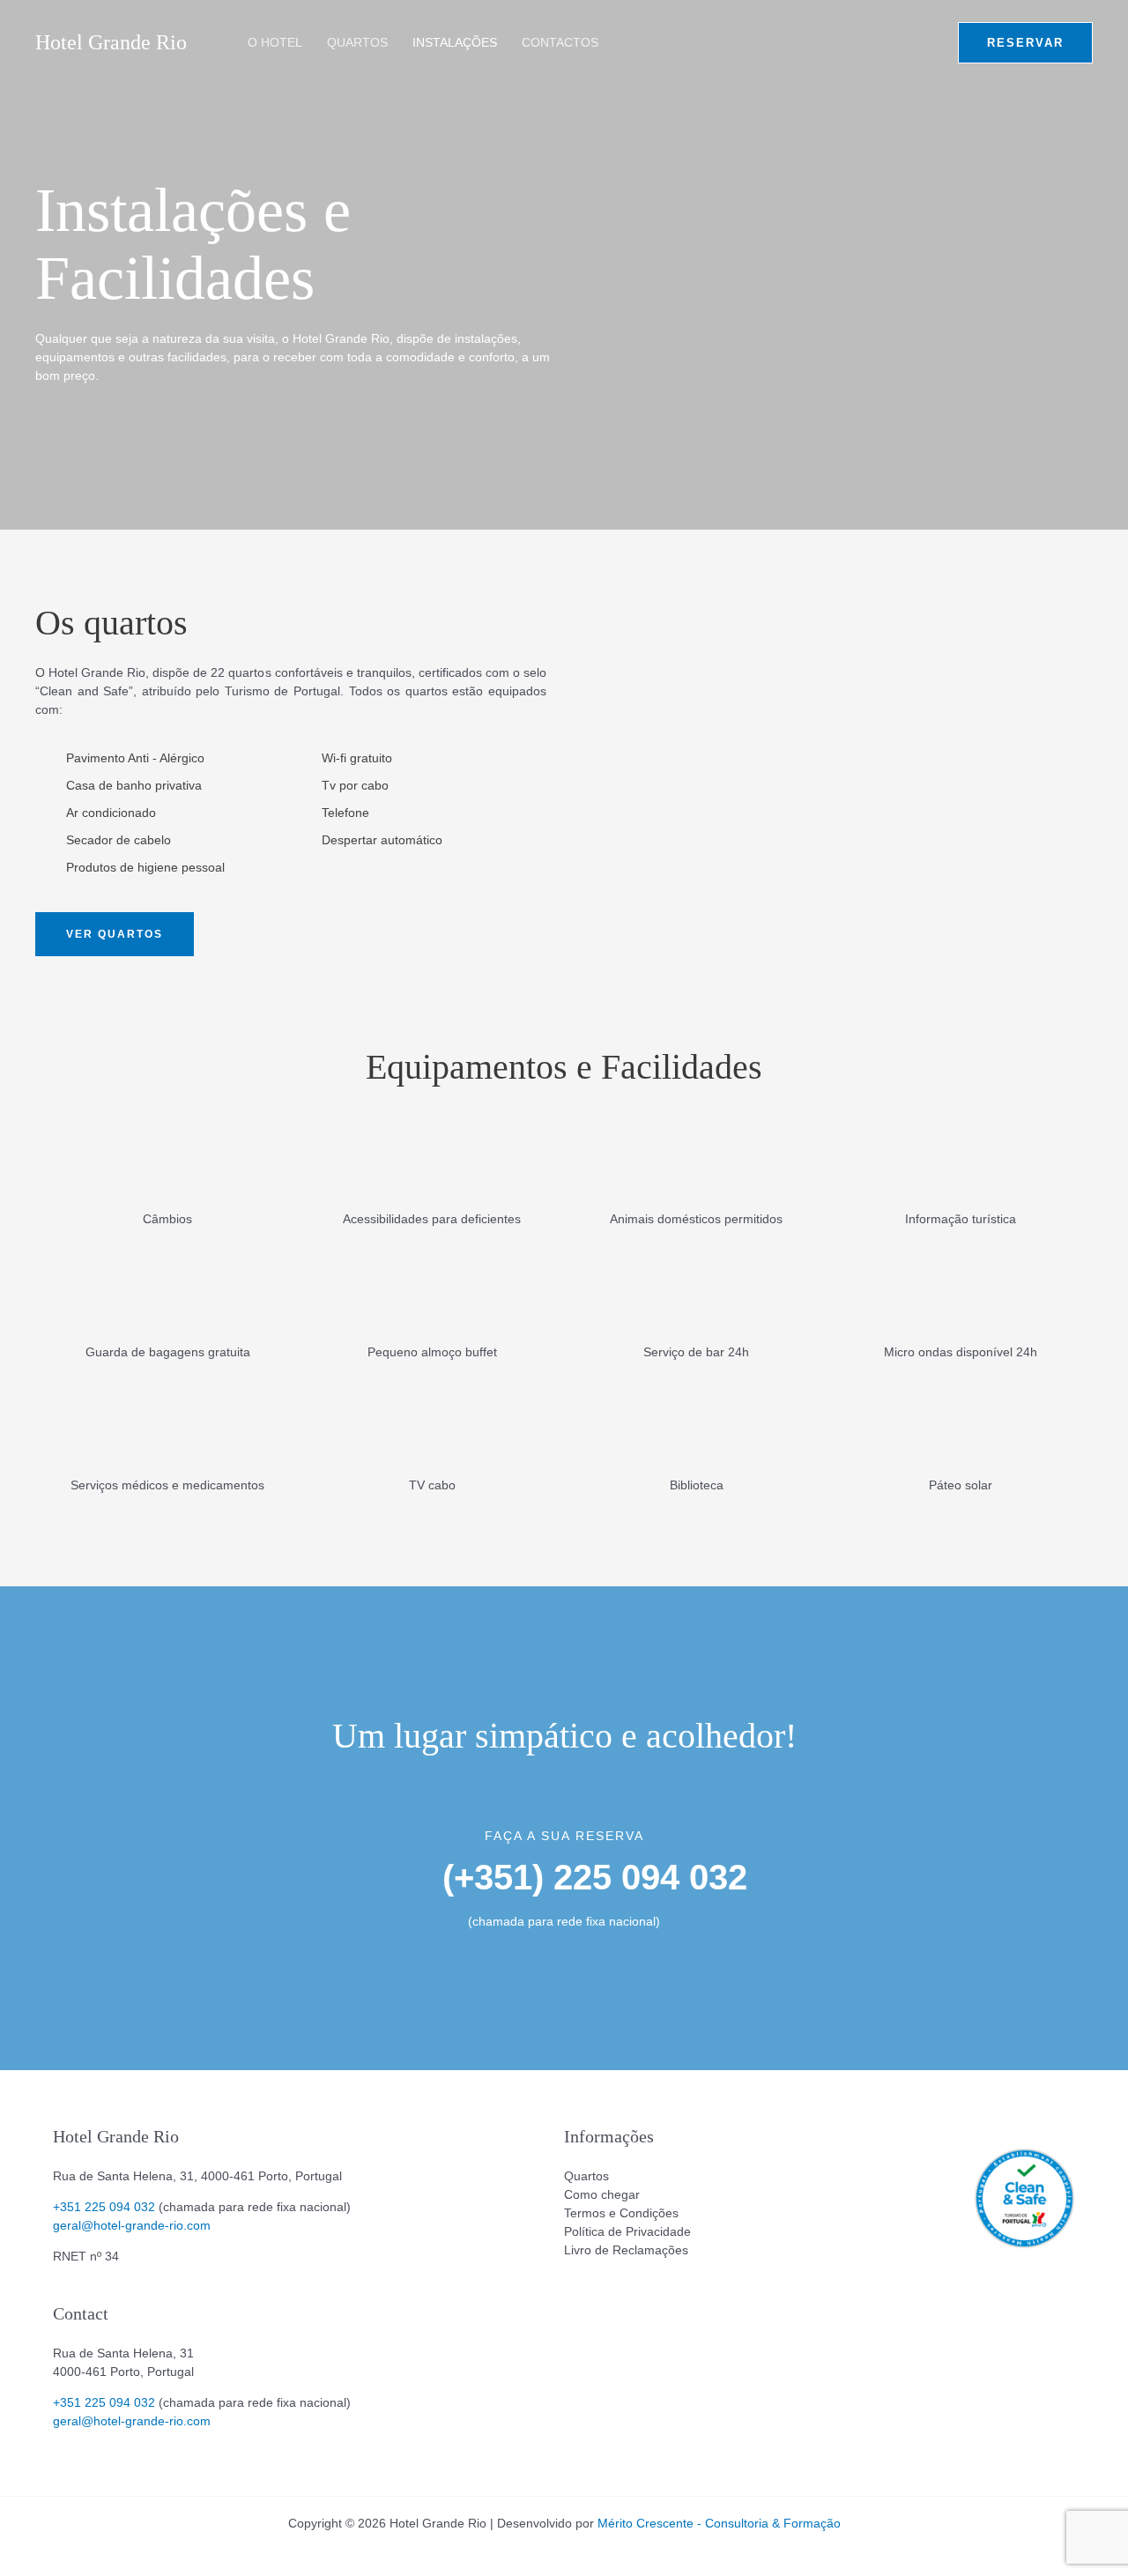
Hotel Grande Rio (111, 42)
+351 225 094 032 (104, 2207)
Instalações (455, 42)
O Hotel (275, 42)
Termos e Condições (621, 2213)
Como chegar (602, 2194)
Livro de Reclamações (626, 2250)
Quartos (357, 42)
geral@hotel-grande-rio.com (132, 2225)
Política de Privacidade (627, 2231)
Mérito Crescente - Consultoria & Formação (719, 2523)
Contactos (560, 42)
